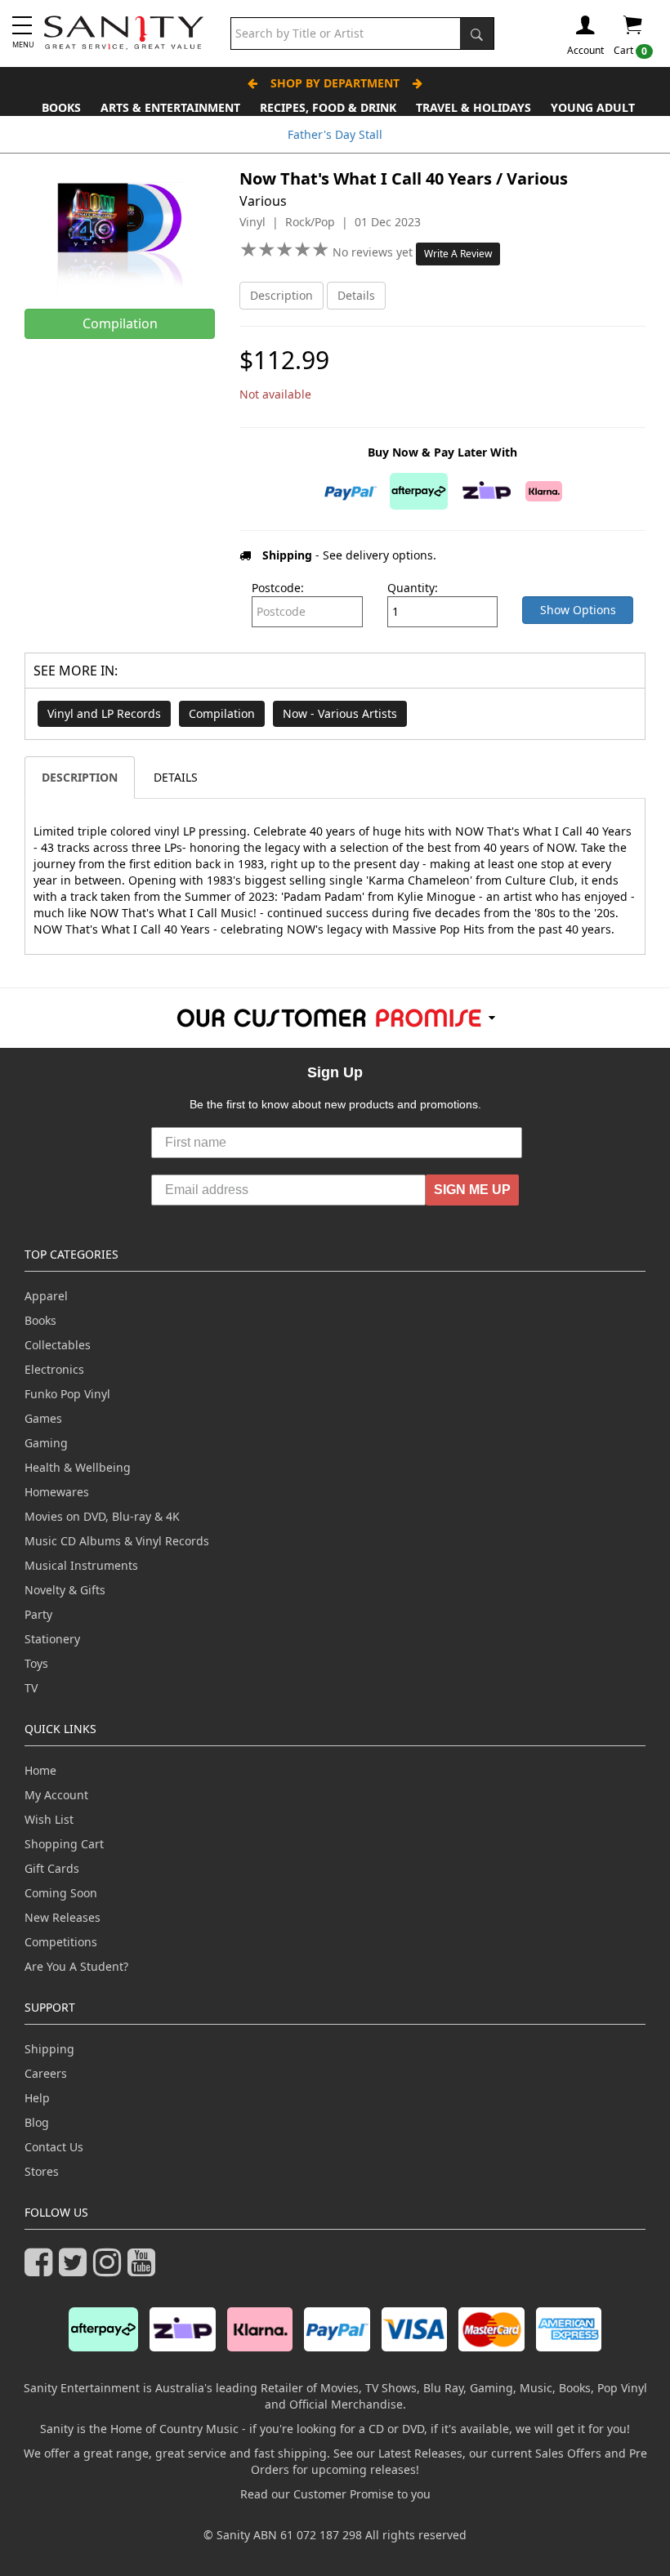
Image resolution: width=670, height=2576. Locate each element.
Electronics (54, 1369)
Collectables (58, 1345)
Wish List (49, 1819)
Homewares (57, 1492)
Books (61, 107)
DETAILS (176, 777)
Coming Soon (61, 1893)
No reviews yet (374, 252)
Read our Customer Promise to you (335, 2494)
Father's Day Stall (335, 134)
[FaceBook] (42, 2269)
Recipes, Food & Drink (328, 107)
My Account (56, 1795)
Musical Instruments (81, 1565)
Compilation (222, 713)
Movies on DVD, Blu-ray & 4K (102, 1516)
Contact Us (54, 2147)
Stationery (52, 1639)
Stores (42, 2171)
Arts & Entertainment (170, 107)
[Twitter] (76, 2269)
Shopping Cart (64, 1844)
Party (38, 1614)
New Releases (63, 1917)
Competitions (61, 1942)
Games (43, 1418)
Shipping (49, 2049)
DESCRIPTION (80, 777)
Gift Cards (52, 1868)
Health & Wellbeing (78, 1467)
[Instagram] (110, 2269)
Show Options (578, 610)
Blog (37, 2122)
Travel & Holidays (473, 107)
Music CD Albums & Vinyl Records (117, 1541)
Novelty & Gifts (65, 1590)
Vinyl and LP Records (104, 713)
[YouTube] (145, 2269)
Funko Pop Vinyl (67, 1394)
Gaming (46, 1443)
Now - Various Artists (340, 713)
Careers (46, 2073)
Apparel (46, 1296)
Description (281, 295)
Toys (36, 1663)
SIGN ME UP (472, 1190)
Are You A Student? (76, 1966)
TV (31, 1688)
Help (37, 2098)
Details (356, 295)
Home (40, 1770)
